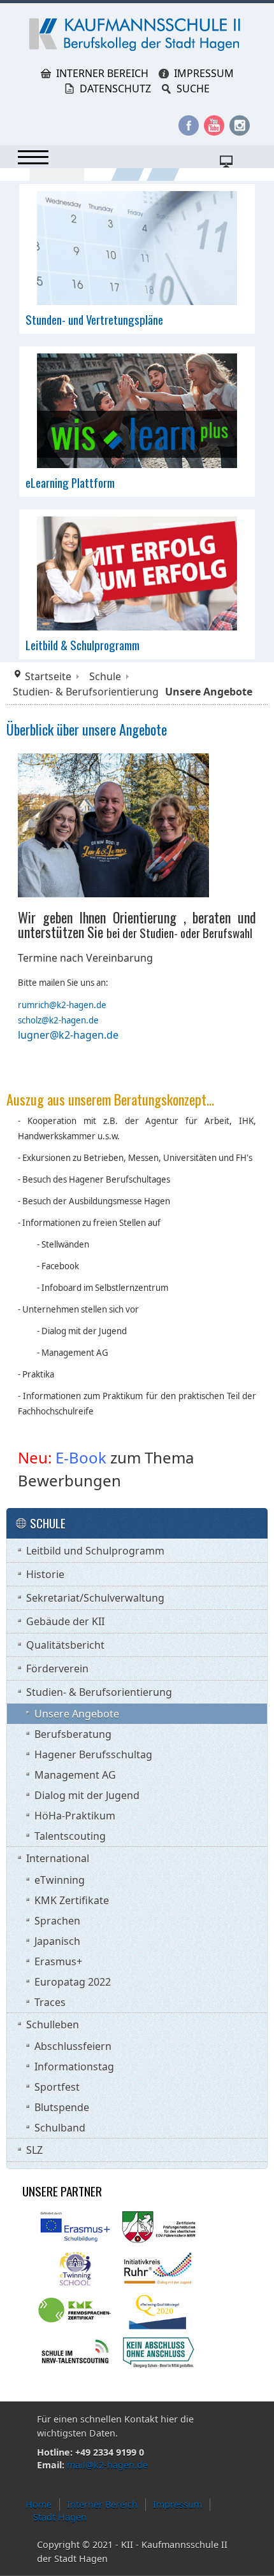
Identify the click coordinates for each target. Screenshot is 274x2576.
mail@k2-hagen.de (107, 2465)
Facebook (189, 125)
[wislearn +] (137, 409)
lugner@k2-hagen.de (68, 1035)
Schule (105, 676)
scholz (30, 1020)
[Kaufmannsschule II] (137, 34)
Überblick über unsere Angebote (87, 729)
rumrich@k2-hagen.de (62, 1005)
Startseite (48, 676)
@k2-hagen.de (70, 1020)
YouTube (214, 125)
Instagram (240, 125)
